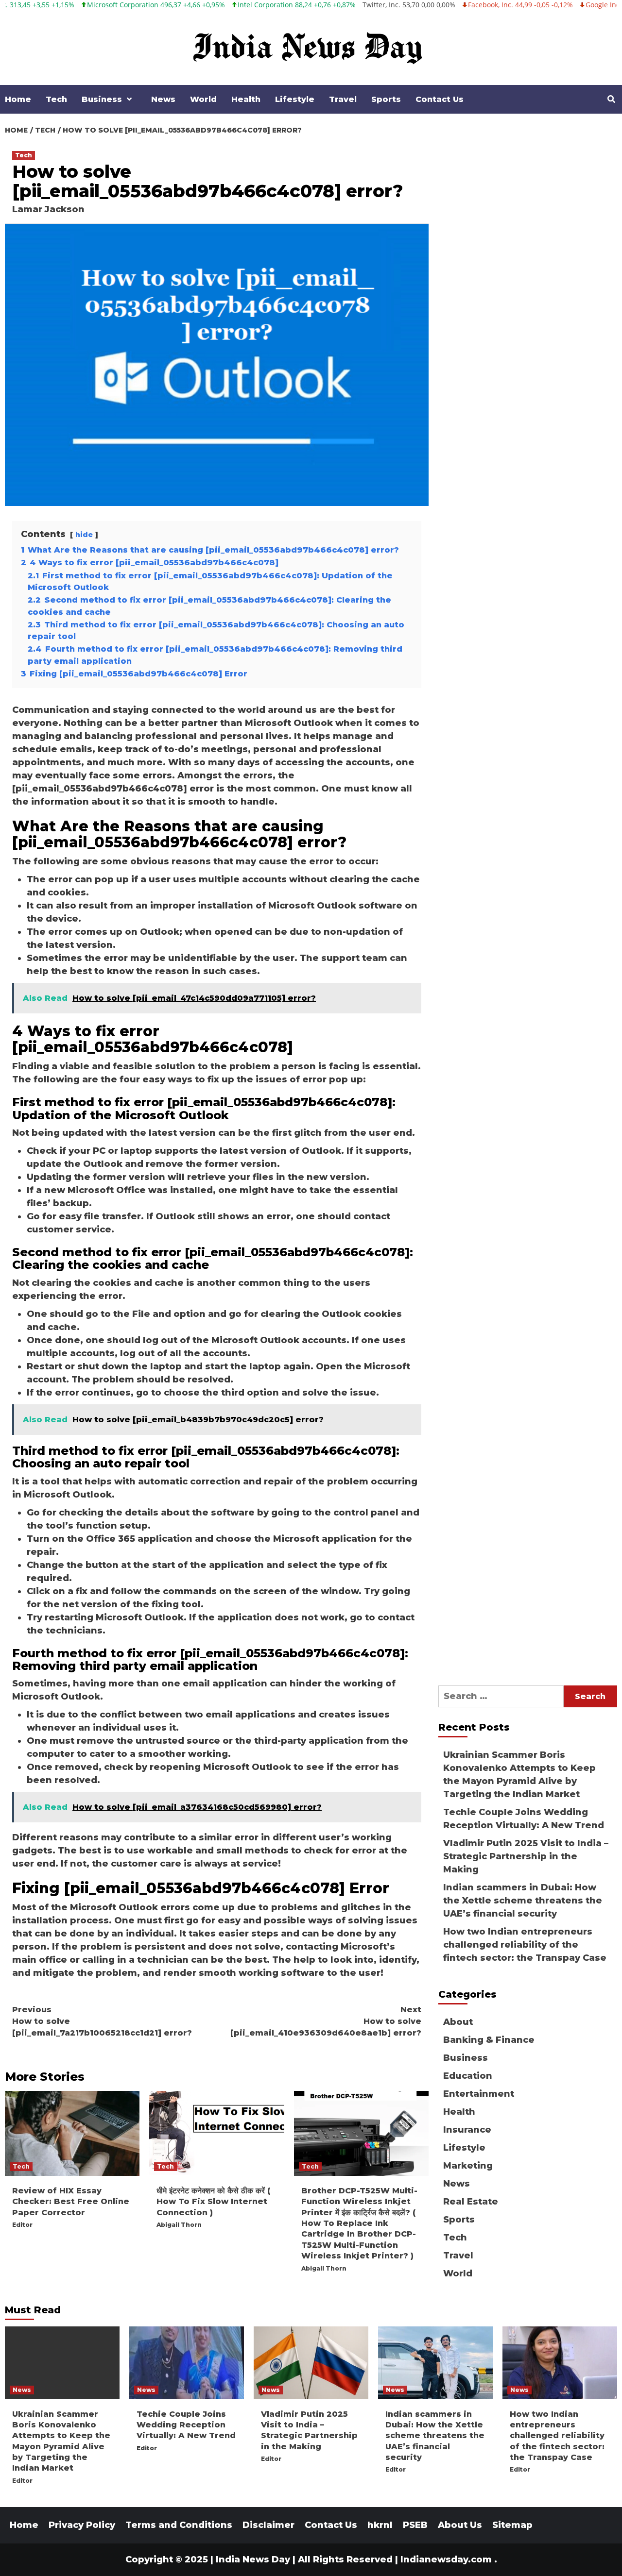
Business (102, 99)
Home (18, 99)
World (203, 99)
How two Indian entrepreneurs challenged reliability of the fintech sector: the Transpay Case (525, 1945)
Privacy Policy (82, 2525)
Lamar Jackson (48, 209)
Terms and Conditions (179, 2525)
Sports (386, 99)
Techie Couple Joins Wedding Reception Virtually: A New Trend (524, 1819)
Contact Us (440, 99)
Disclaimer (268, 2525)
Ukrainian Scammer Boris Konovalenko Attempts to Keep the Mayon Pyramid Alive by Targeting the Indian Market (519, 1775)
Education (468, 2076)
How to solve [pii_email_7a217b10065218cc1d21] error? (102, 2021)
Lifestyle (295, 99)
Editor (22, 2225)
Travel (343, 99)
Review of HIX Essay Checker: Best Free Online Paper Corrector (71, 2202)
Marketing (468, 2166)
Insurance (467, 2130)
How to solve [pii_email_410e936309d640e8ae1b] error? (326, 2021)
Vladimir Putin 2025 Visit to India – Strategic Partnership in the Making (526, 1856)
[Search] (611, 100)
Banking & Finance (489, 2040)
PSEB (415, 2525)
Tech (56, 99)
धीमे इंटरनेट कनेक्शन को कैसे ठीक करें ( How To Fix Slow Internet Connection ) (215, 2202)
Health (246, 99)
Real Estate (471, 2202)
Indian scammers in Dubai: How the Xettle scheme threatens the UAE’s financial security (523, 1901)
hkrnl (380, 2525)
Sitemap (512, 2525)
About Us (460, 2525)
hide (84, 535)
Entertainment (479, 2094)
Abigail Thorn (179, 2225)
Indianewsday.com (446, 2559)
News (163, 99)
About (458, 2022)
